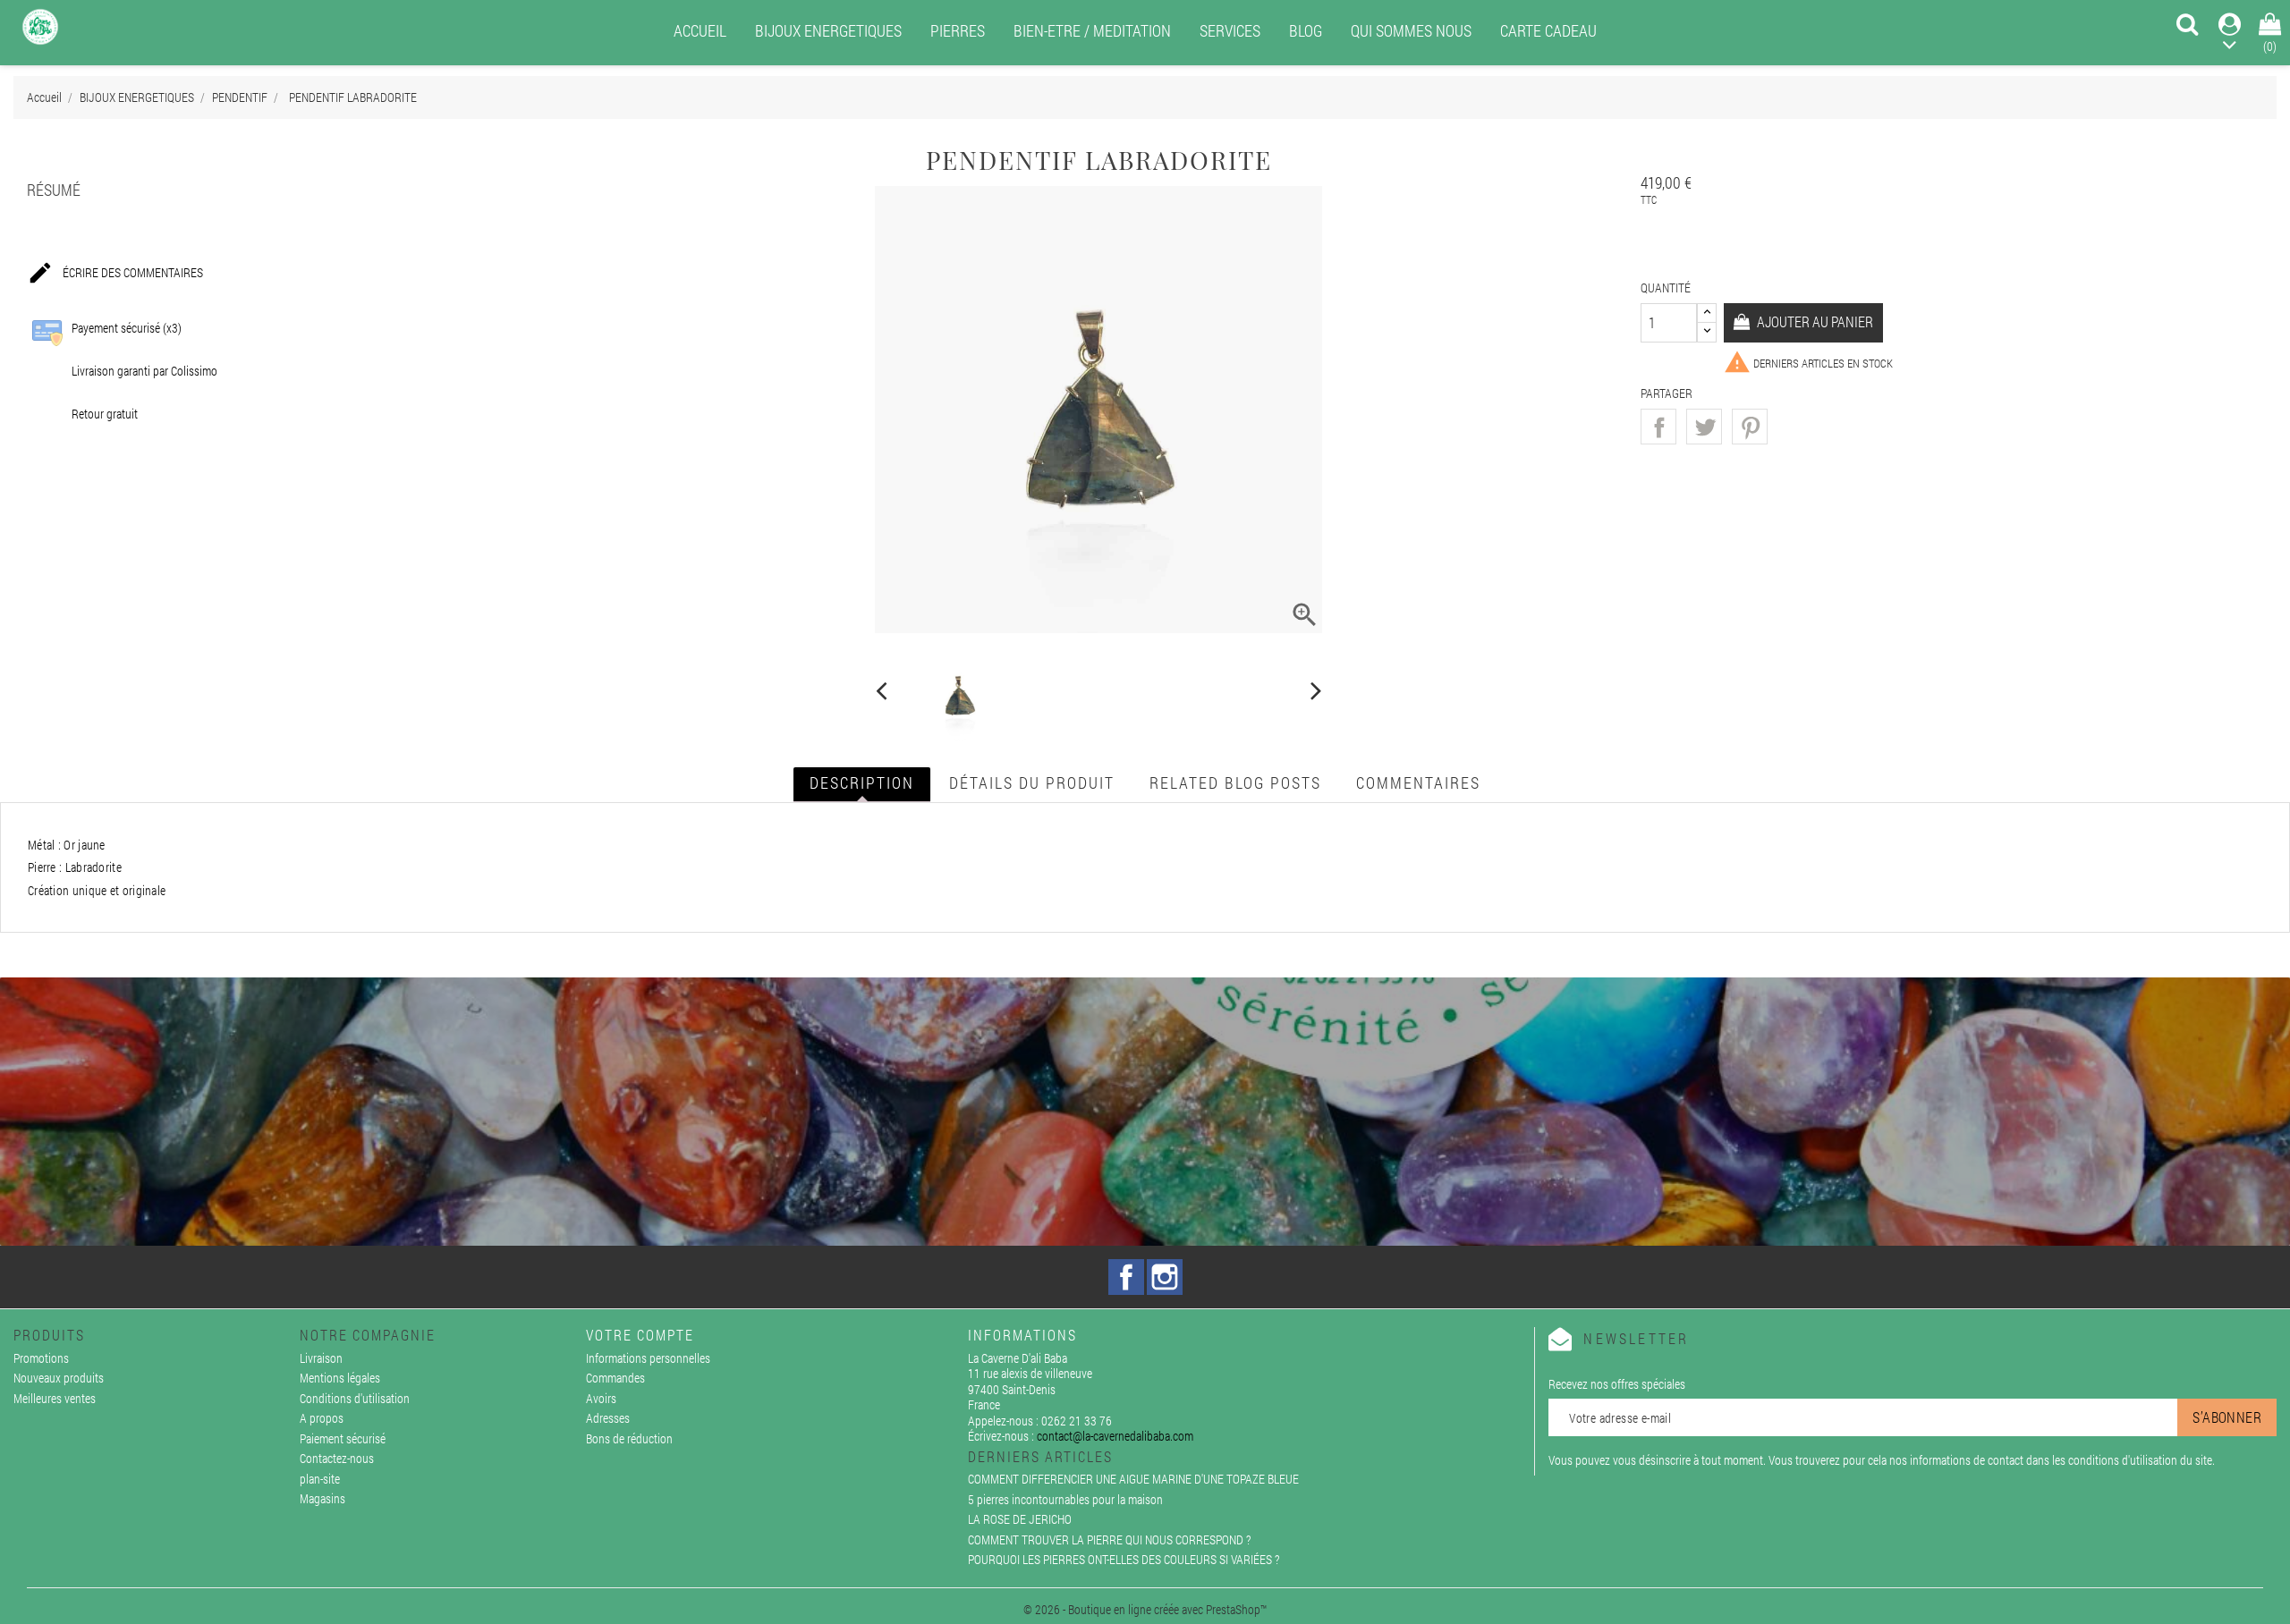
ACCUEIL (700, 30)
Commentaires (1418, 782)
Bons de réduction (629, 1438)
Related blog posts (1235, 782)
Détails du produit (1032, 782)
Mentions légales (340, 1378)
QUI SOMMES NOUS (1411, 30)
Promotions (41, 1358)
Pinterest (1750, 427)
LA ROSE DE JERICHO (1020, 1519)
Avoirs (601, 1398)
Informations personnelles (648, 1358)
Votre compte (640, 1335)
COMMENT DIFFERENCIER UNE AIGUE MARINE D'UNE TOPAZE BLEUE (1133, 1479)
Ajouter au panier (1814, 321)
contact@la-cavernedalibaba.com (1115, 1436)
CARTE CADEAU (1548, 30)
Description (862, 782)
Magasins (322, 1498)
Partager (1658, 427)
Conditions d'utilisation (355, 1398)
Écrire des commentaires (115, 273)
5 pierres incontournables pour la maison (1065, 1499)
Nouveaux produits (59, 1378)
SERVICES (1230, 30)
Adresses (608, 1418)
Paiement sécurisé (343, 1438)
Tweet (1704, 427)
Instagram (1165, 1277)
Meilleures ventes (55, 1398)
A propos (322, 1418)
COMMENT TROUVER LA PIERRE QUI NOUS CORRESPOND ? (1109, 1539)
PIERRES (958, 30)
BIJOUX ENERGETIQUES (828, 30)
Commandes (615, 1378)
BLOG (1306, 30)
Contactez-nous (337, 1458)
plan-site (320, 1479)
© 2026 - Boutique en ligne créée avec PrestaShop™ (1145, 1609)
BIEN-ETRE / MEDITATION (1092, 30)
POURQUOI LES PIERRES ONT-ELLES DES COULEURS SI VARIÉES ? (1124, 1559)
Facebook (1126, 1277)
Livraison (321, 1358)
